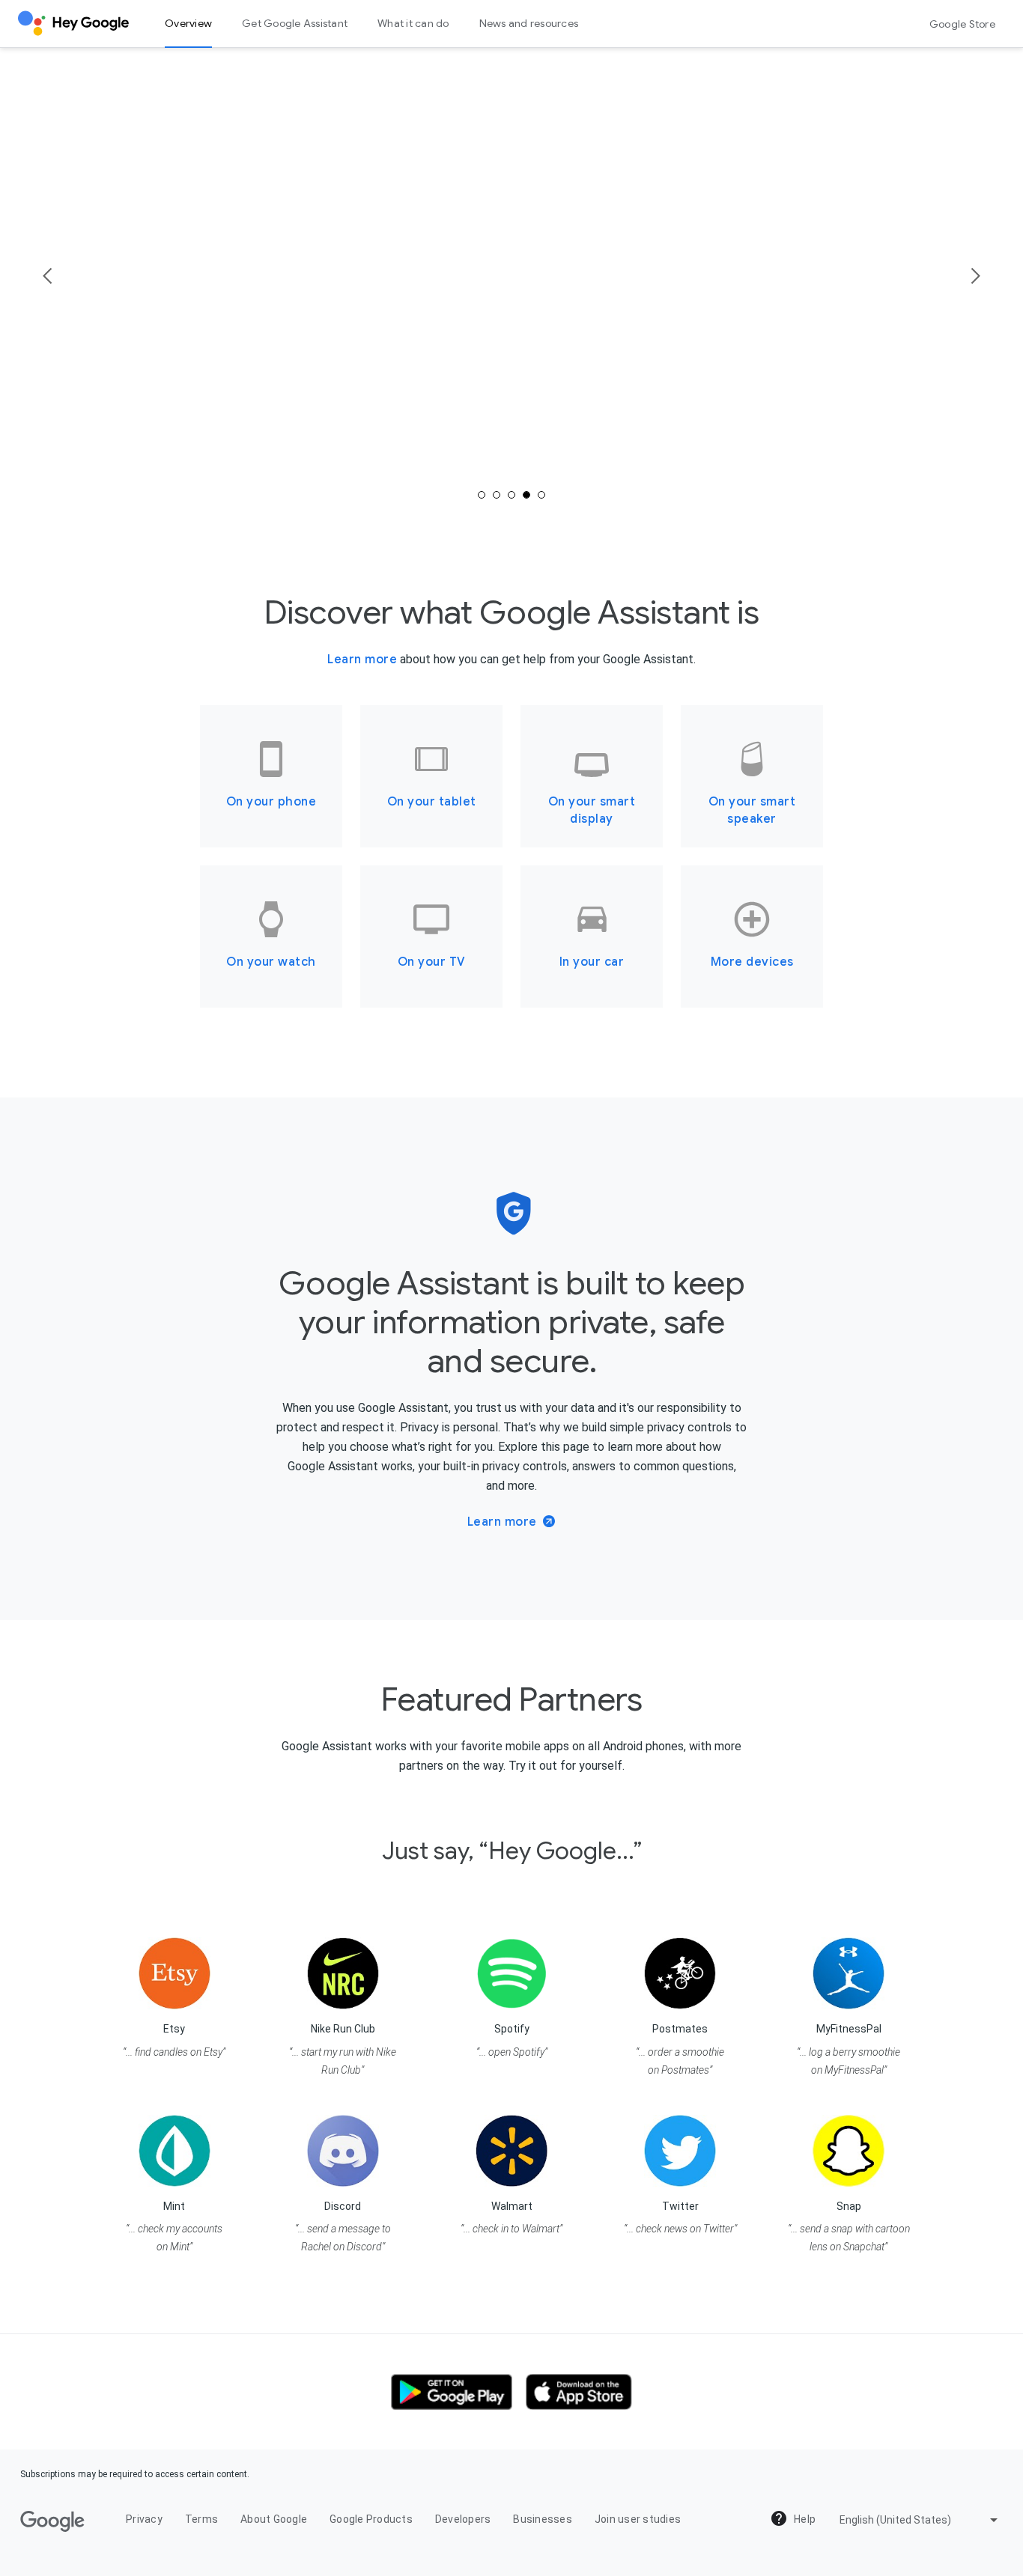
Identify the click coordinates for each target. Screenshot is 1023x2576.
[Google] (52, 2521)
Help (804, 2519)
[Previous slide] (48, 276)
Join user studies (638, 2519)
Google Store (962, 24)
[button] (452, 2392)
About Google (274, 2519)
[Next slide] (975, 276)
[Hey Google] (73, 18)
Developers (463, 2519)
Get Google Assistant (295, 23)
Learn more (362, 660)
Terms (201, 2519)
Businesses (543, 2519)
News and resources (529, 23)
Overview (188, 23)
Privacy (144, 2519)
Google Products (371, 2519)
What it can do (413, 23)
